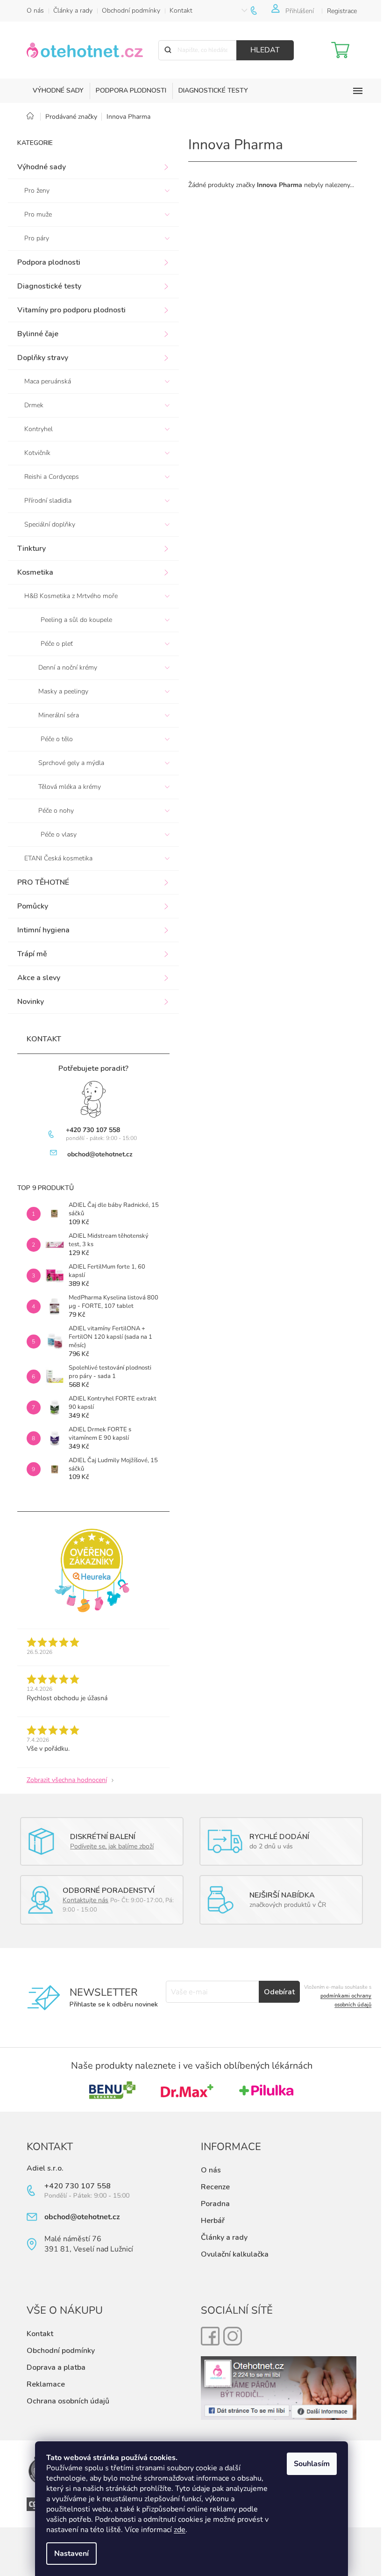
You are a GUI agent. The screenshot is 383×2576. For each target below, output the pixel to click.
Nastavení (71, 2554)
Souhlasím (312, 2464)
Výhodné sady (42, 167)
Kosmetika (35, 572)
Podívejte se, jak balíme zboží (112, 1846)
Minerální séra (59, 715)
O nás (35, 11)
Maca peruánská (48, 381)
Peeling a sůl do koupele (76, 620)
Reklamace (46, 2384)
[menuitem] (58, 91)
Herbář (213, 2221)
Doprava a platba (56, 2367)
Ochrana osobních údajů (68, 2401)
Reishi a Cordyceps (52, 477)
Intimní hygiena (43, 930)
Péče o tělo (57, 739)
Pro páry (37, 238)
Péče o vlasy (59, 834)
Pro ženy (37, 191)
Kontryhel (39, 429)
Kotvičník (37, 453)
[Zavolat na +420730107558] (261, 11)
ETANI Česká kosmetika (58, 858)
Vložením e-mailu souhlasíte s (338, 1996)
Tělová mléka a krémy (70, 787)
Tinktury (32, 548)
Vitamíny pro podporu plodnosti (71, 310)
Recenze (215, 2187)
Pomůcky (33, 906)
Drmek (34, 405)
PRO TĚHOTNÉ (43, 882)
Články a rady (73, 11)
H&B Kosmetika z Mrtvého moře (71, 596)
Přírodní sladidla (48, 501)
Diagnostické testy (49, 286)
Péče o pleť (57, 644)
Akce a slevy (39, 978)
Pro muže (38, 214)
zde (180, 2530)
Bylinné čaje (38, 334)
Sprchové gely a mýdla (71, 763)
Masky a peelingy (63, 691)
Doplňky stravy (43, 358)
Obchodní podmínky (131, 11)
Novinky (31, 1002)
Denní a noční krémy (68, 667)
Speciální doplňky (50, 524)
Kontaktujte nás (85, 1900)
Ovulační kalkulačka (235, 2254)
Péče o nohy (56, 811)
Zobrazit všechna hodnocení (67, 1780)
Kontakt (181, 11)
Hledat (265, 50)
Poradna (215, 2204)
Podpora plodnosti (49, 262)
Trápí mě (32, 954)
